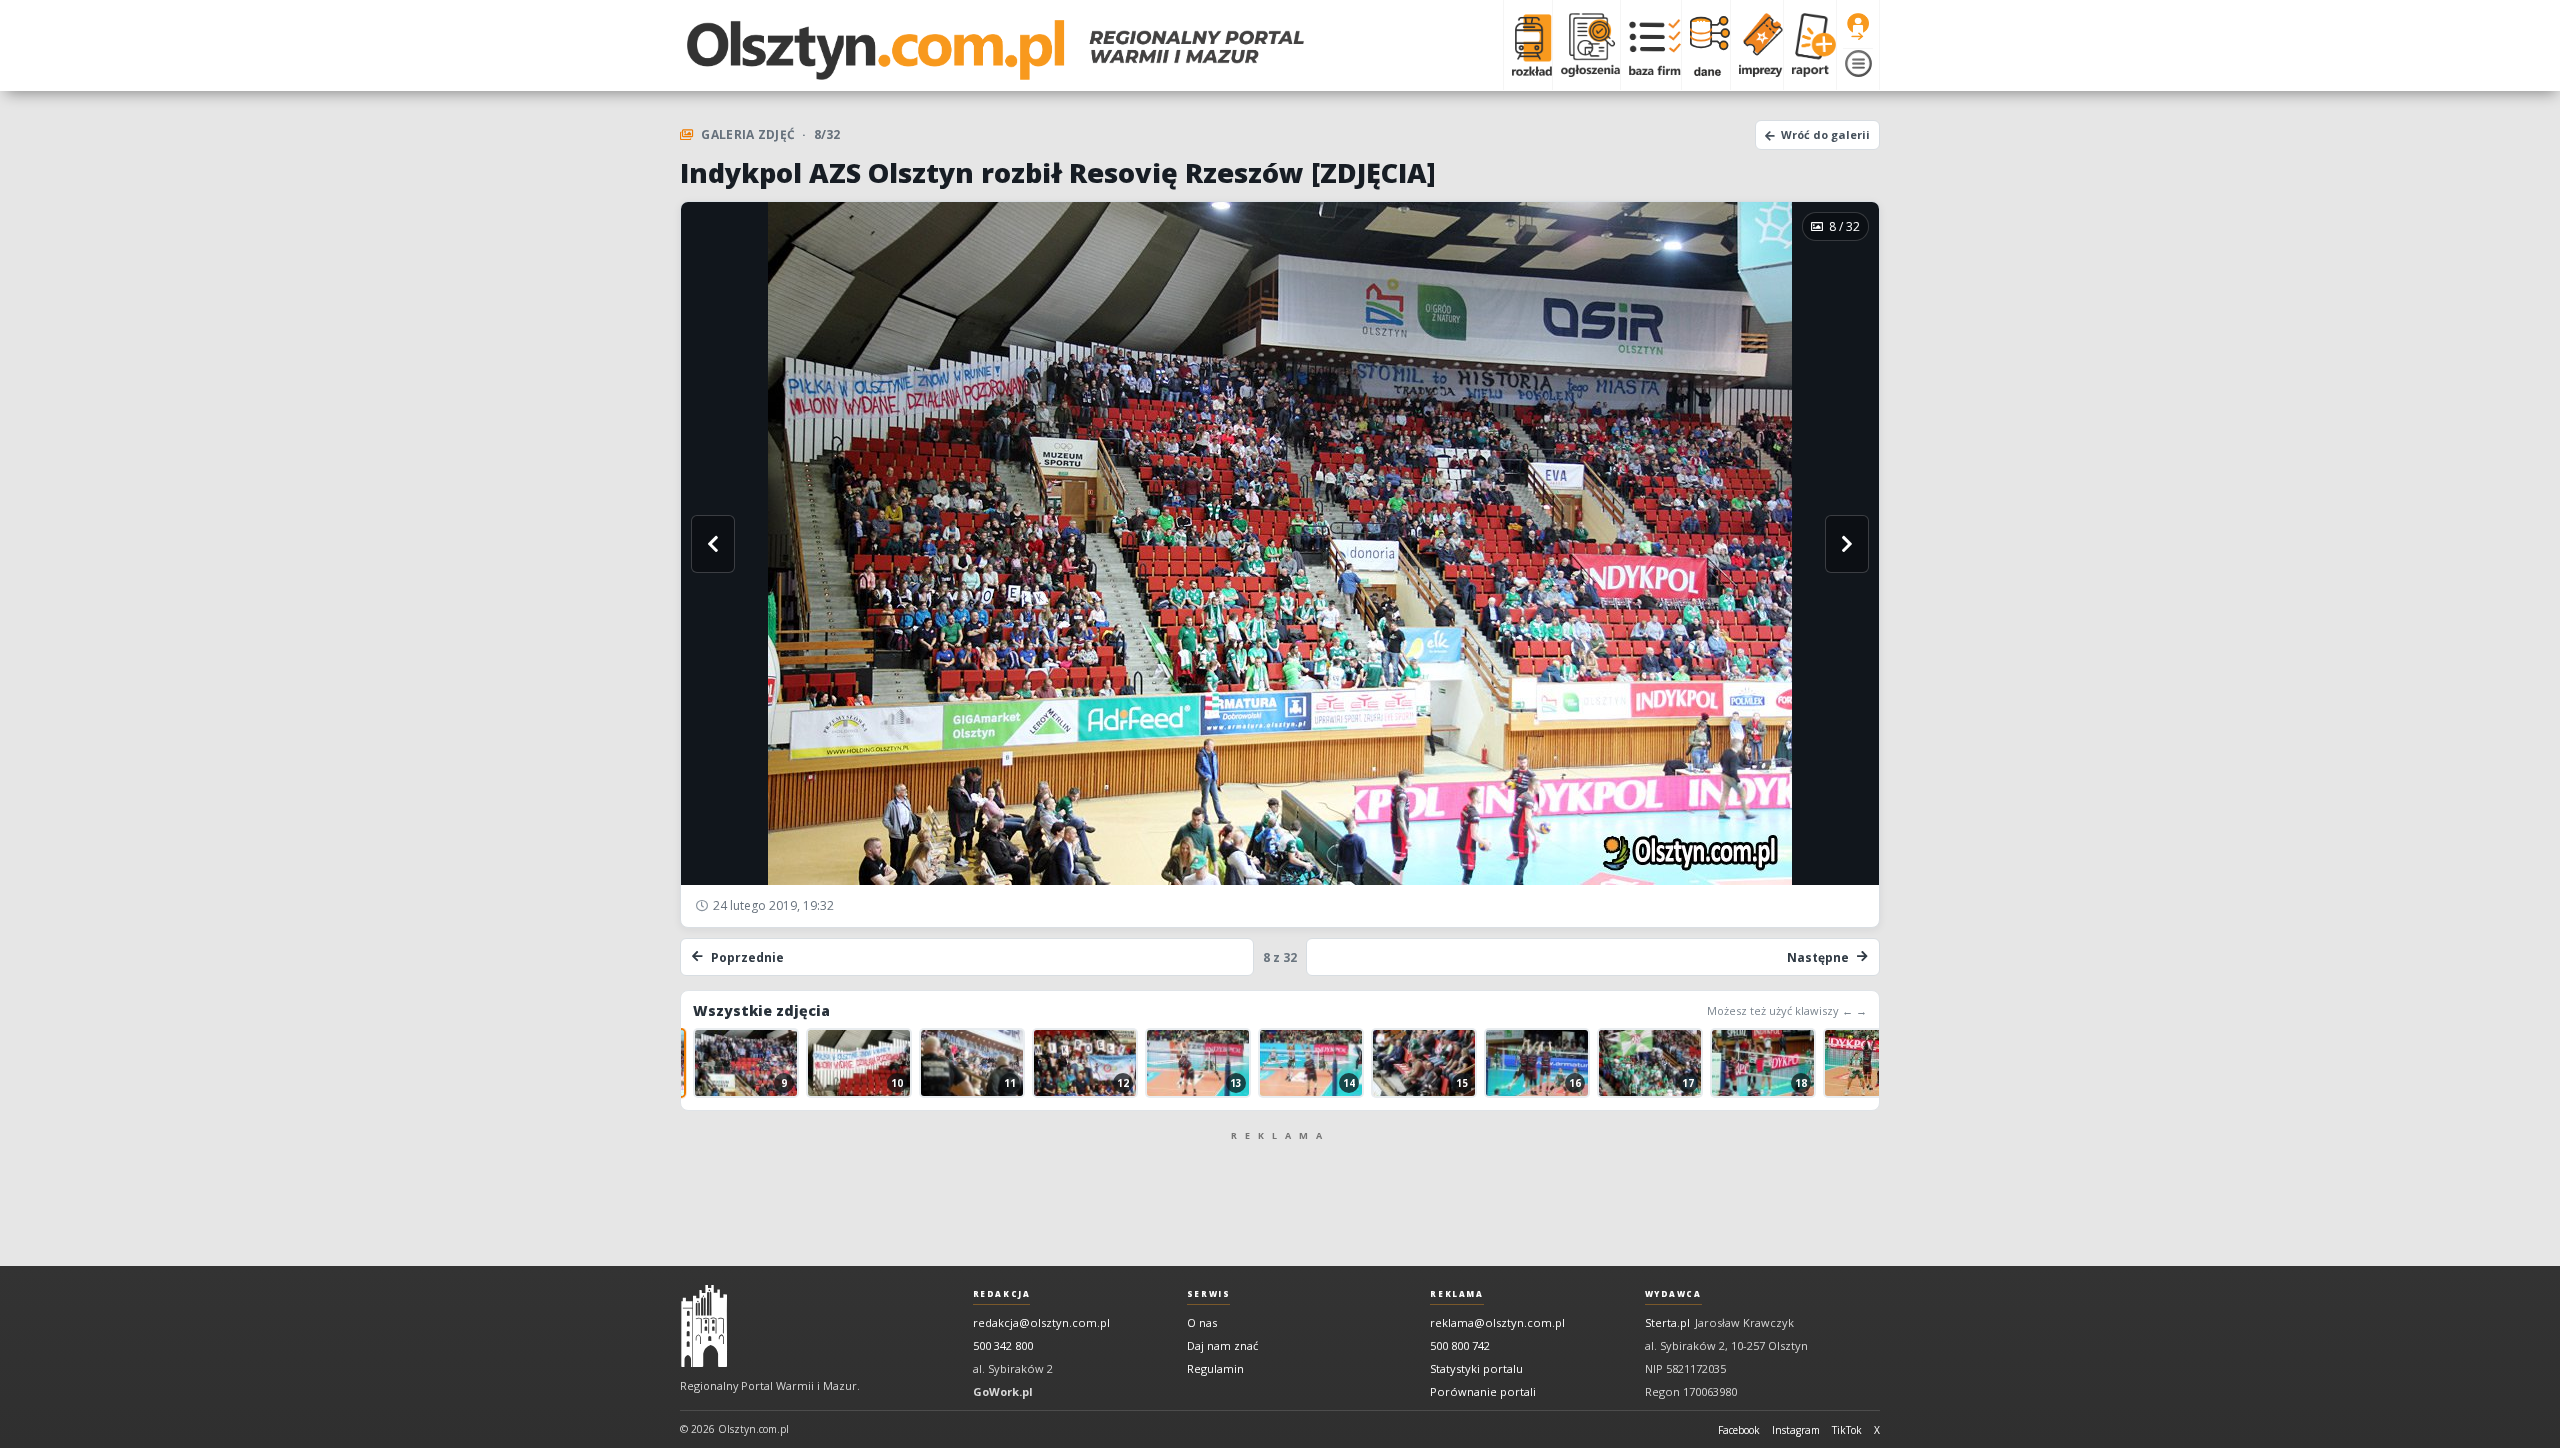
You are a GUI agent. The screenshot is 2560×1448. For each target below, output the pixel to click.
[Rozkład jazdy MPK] (1527, 45)
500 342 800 (1003, 1345)
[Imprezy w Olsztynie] (1756, 45)
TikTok (1847, 1430)
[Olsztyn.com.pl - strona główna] (704, 1326)
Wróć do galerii (1825, 134)
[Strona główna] (995, 50)
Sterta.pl (1667, 1322)
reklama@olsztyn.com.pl (1497, 1322)
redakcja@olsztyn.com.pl (1041, 1322)
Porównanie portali (1483, 1391)
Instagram (1796, 1430)
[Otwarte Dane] (1705, 45)
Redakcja (1002, 1294)
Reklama (1456, 1294)
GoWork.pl (1003, 1391)
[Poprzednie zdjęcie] (713, 544)
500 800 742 (1460, 1345)
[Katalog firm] (1650, 45)
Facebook (1739, 1430)
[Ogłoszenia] (1586, 45)
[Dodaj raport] (1809, 45)
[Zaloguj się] (1858, 27)
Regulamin (1215, 1368)
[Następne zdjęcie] (1847, 544)
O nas (1202, 1322)
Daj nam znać (1222, 1345)
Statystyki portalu (1476, 1368)
